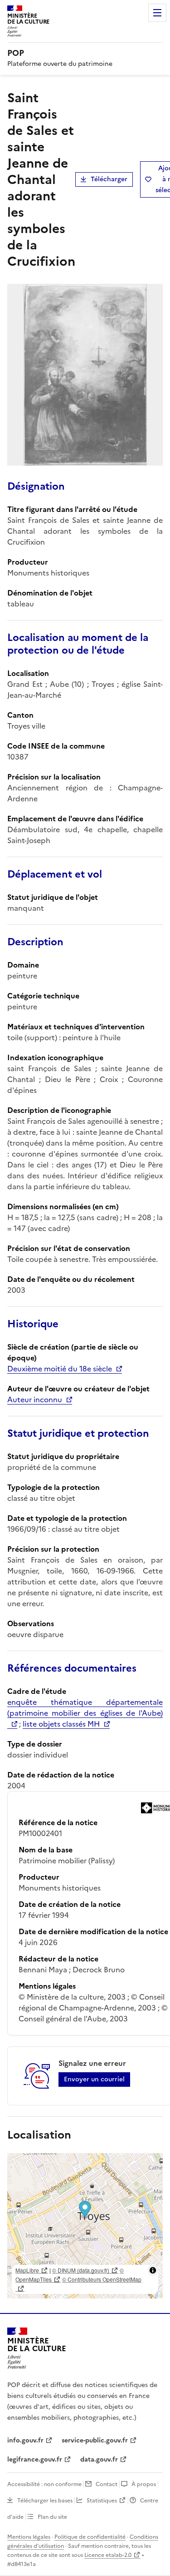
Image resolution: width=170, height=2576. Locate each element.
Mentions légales (29, 2537)
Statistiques (102, 2501)
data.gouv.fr (99, 2459)
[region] (85, 2226)
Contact (107, 2484)
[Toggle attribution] (153, 2270)
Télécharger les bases (45, 2501)
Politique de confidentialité (90, 2537)
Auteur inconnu (35, 1400)
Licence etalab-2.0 (108, 2555)
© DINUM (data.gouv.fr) (81, 2270)
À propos (144, 2484)
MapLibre (27, 2270)
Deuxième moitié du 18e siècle (60, 1369)
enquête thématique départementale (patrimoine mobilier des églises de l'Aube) (85, 1707)
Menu (157, 13)
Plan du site (52, 2517)
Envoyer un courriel (94, 2079)
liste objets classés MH (61, 1724)
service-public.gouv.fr (95, 2440)
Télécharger (109, 179)
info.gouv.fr (25, 2440)
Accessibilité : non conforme (44, 2484)
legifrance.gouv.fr (35, 2459)
